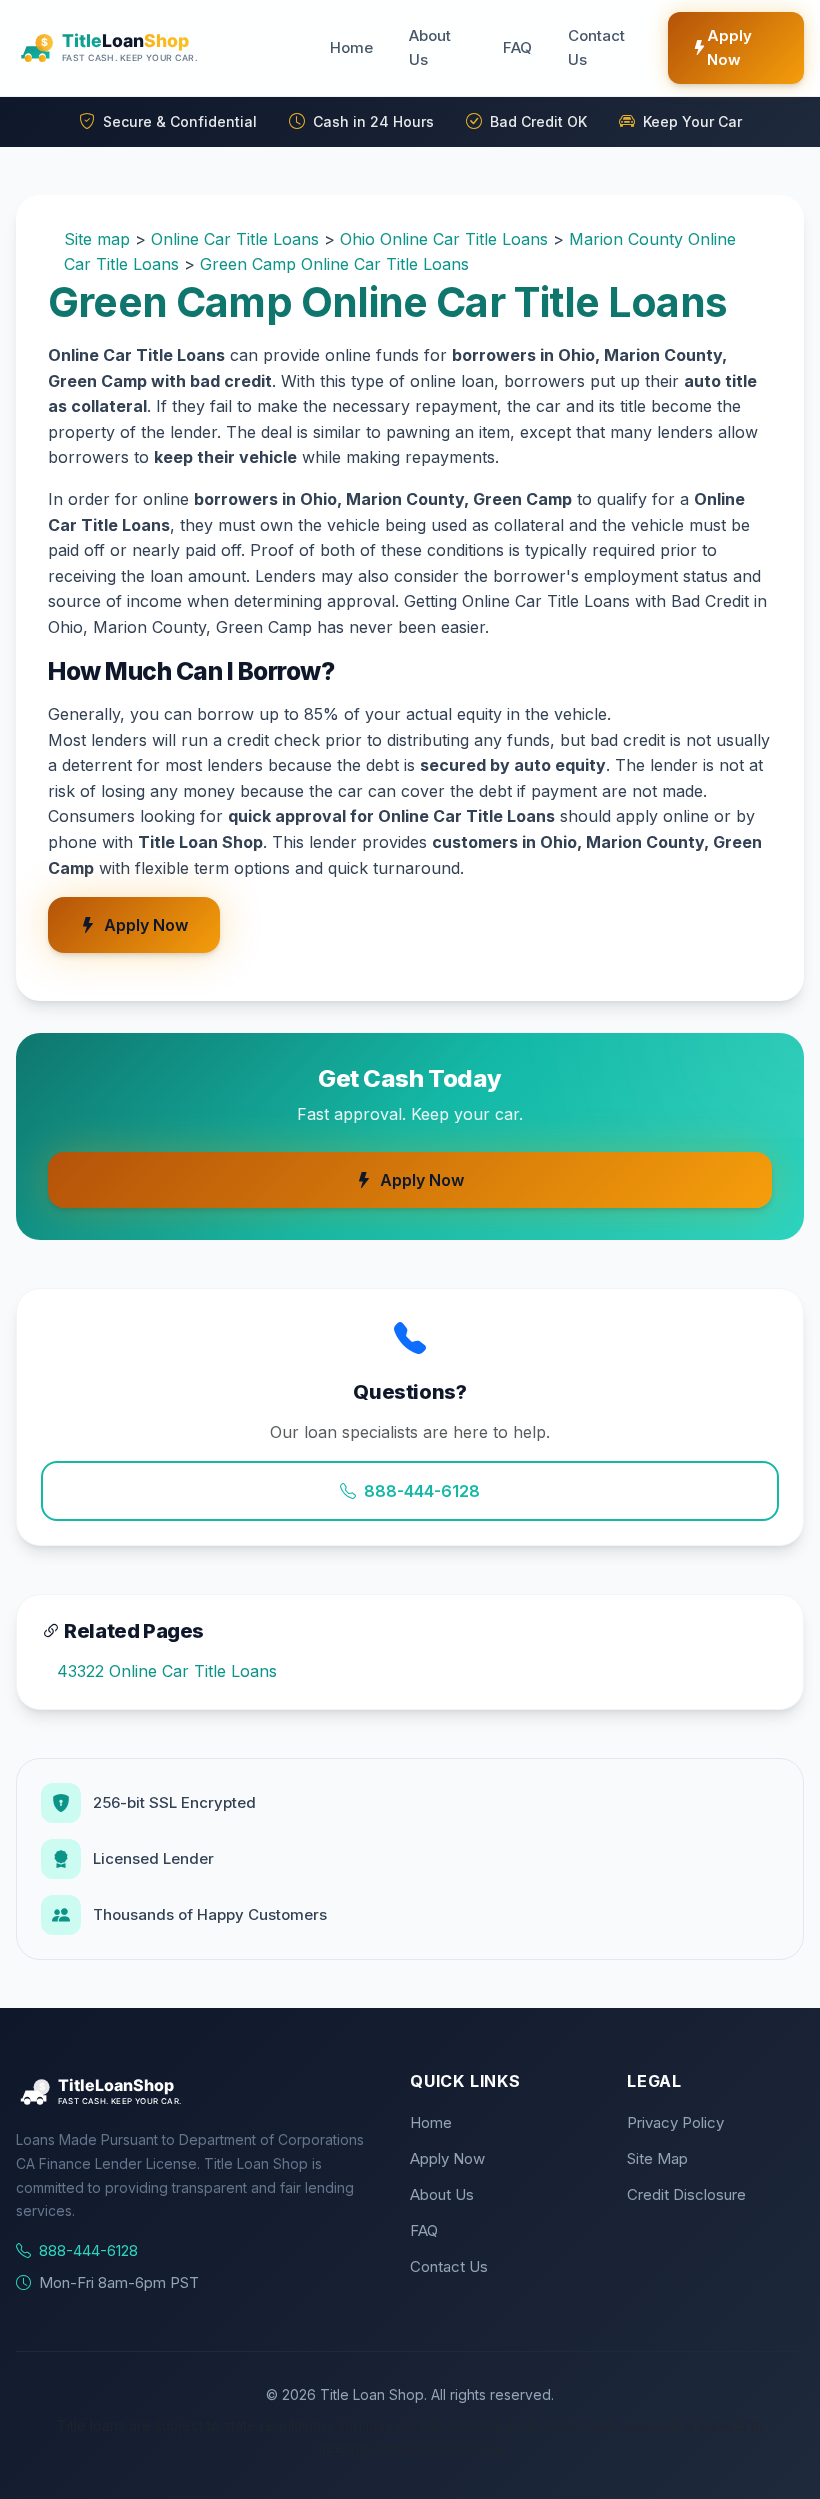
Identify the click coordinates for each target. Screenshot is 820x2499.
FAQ (517, 47)
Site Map (657, 2158)
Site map (97, 239)
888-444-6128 (422, 1491)
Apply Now (729, 47)
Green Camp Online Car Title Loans (334, 264)
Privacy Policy (675, 2122)
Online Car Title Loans (235, 239)
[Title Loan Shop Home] (157, 48)
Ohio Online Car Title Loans (444, 239)
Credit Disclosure (686, 2194)
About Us (430, 47)
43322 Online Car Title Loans (167, 1671)
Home (351, 47)
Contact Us (596, 47)
